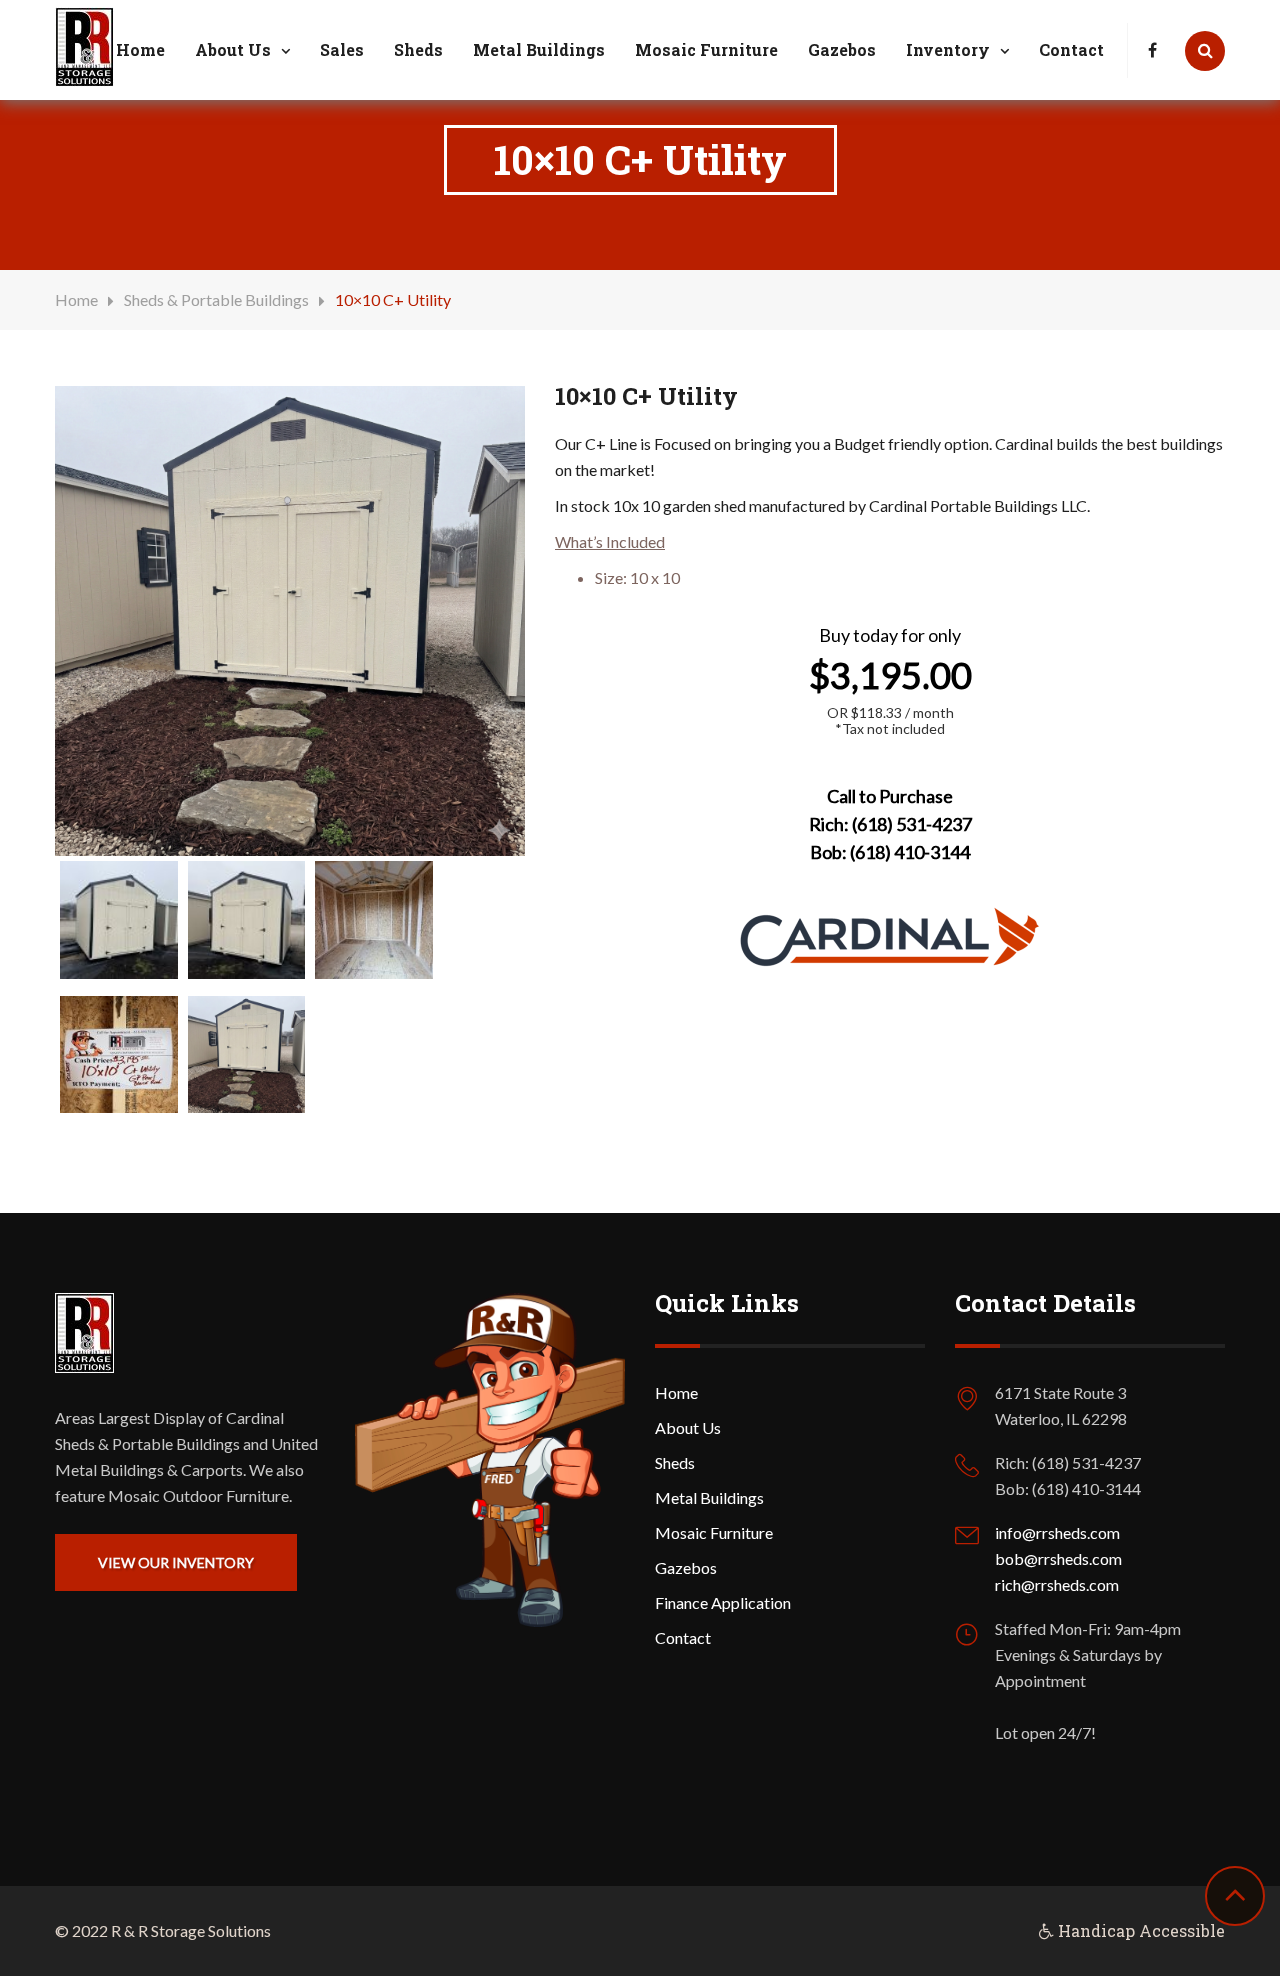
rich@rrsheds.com (1057, 1584)
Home (140, 49)
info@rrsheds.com (1057, 1532)
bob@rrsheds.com (1058, 1558)
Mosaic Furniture (706, 49)
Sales (342, 49)
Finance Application (723, 1602)
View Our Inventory (176, 1562)
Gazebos (842, 49)
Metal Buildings (539, 49)
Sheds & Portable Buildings (216, 299)
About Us (233, 49)
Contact (1071, 49)
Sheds (418, 49)
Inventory (948, 49)
